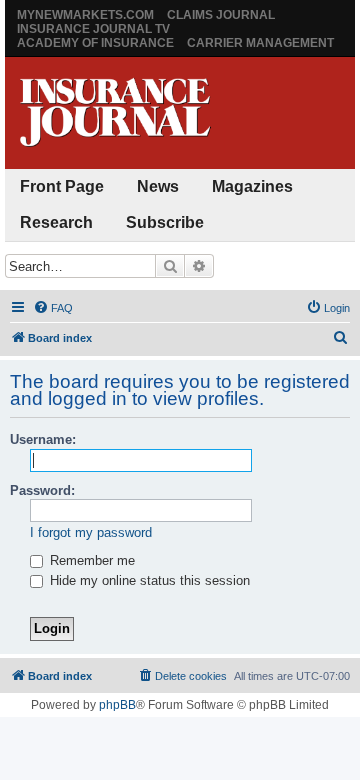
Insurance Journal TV (93, 29)
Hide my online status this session (148, 580)
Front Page (62, 186)
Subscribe (165, 222)
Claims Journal (221, 15)
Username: (43, 439)
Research (56, 222)
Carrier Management (260, 43)
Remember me (90, 560)
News (158, 186)
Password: (42, 490)
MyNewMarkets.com (85, 15)
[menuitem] (53, 308)
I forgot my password (91, 532)
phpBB (117, 705)
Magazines (252, 186)
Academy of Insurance (95, 43)
